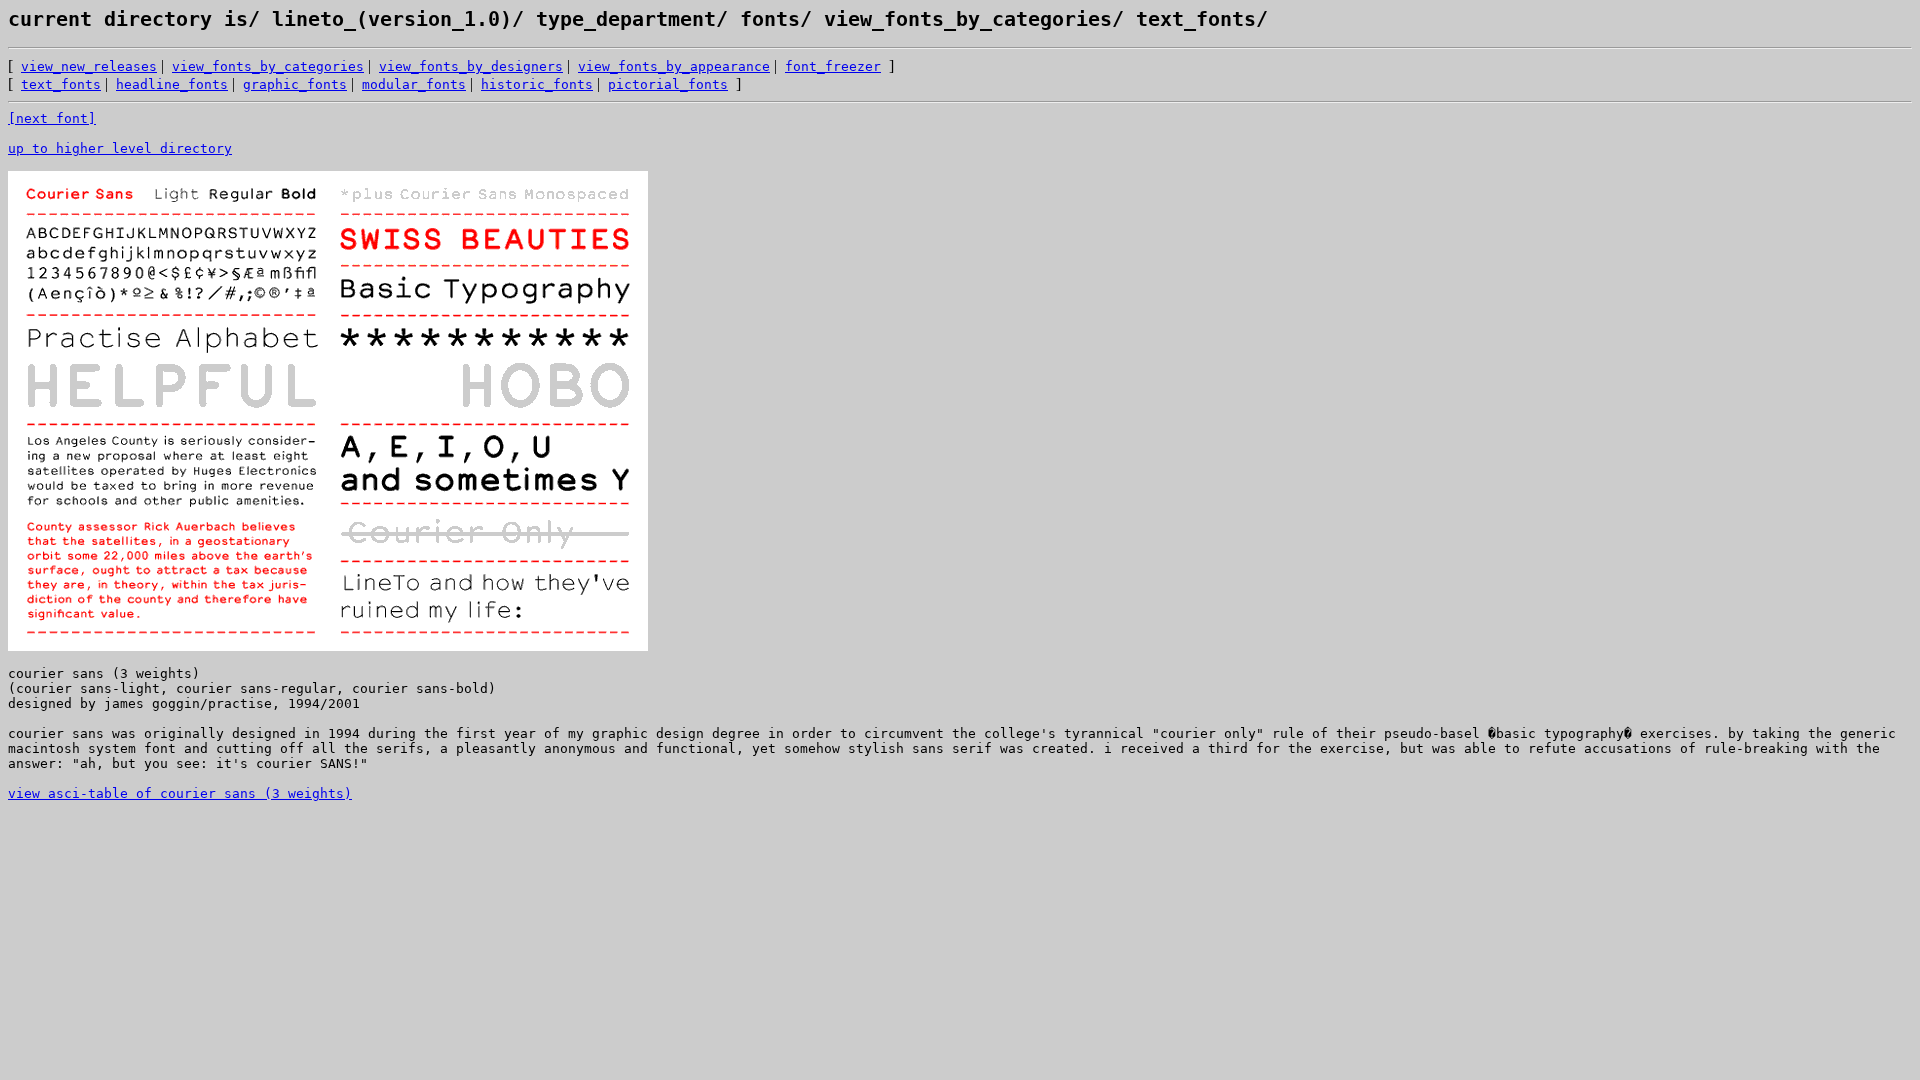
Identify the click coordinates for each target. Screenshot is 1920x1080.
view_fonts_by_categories (962, 19)
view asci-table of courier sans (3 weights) (180, 793)
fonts (764, 19)
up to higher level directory (120, 148)
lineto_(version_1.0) (386, 19)
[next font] (52, 118)
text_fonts (1190, 19)
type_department (620, 19)
